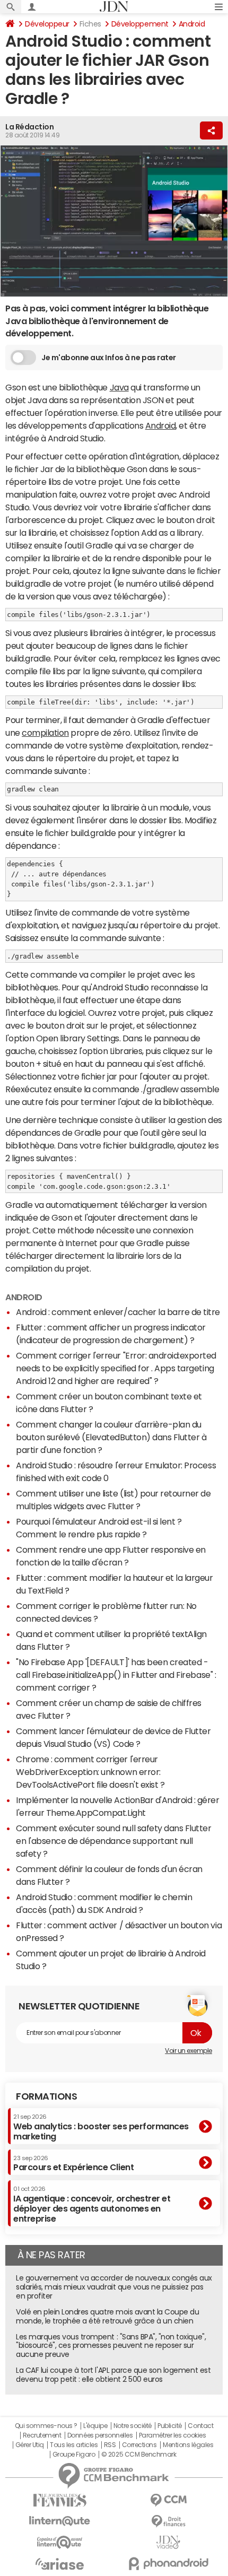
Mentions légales (188, 2445)
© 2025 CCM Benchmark (139, 2455)
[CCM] (168, 2500)
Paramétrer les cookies (172, 2435)
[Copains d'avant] (60, 2542)
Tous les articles (74, 2445)
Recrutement (42, 2435)
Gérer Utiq (30, 2445)
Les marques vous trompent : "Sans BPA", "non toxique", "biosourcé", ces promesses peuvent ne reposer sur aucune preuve (111, 2346)
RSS (110, 2445)
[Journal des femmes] (60, 2500)
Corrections (139, 2445)
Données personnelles (100, 2435)
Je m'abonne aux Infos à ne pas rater (109, 358)
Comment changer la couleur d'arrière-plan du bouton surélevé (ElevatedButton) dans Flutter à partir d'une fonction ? (111, 1437)
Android (192, 24)
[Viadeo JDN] (168, 2542)
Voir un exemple (188, 2051)
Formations (46, 2096)
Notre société (133, 2426)
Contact (200, 2426)
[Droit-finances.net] (168, 2522)
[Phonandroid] (168, 2564)
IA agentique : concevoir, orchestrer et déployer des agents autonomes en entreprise (92, 2204)
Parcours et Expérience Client (73, 2163)
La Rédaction (29, 127)
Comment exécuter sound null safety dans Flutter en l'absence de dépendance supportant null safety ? (113, 1841)
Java (119, 387)
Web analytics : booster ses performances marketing (101, 2127)
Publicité (170, 2426)
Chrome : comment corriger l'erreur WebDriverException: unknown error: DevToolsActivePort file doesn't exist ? (90, 1772)
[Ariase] (60, 2564)
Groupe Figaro (74, 2455)
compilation (45, 733)
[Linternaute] (60, 2521)
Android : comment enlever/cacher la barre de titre (118, 1312)
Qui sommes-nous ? (46, 2426)
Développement (140, 24)
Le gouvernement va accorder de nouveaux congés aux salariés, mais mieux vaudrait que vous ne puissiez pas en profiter (114, 2287)
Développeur (47, 24)
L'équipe (95, 2426)
